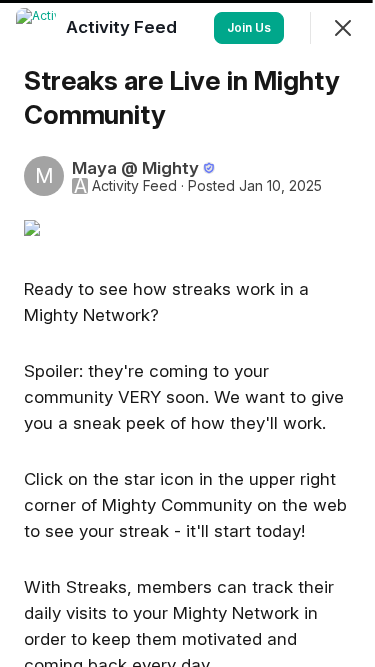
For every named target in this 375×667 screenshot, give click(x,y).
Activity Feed (134, 186)
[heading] (123, 27)
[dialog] (187, 333)
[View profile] (36, 28)
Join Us (249, 27)
